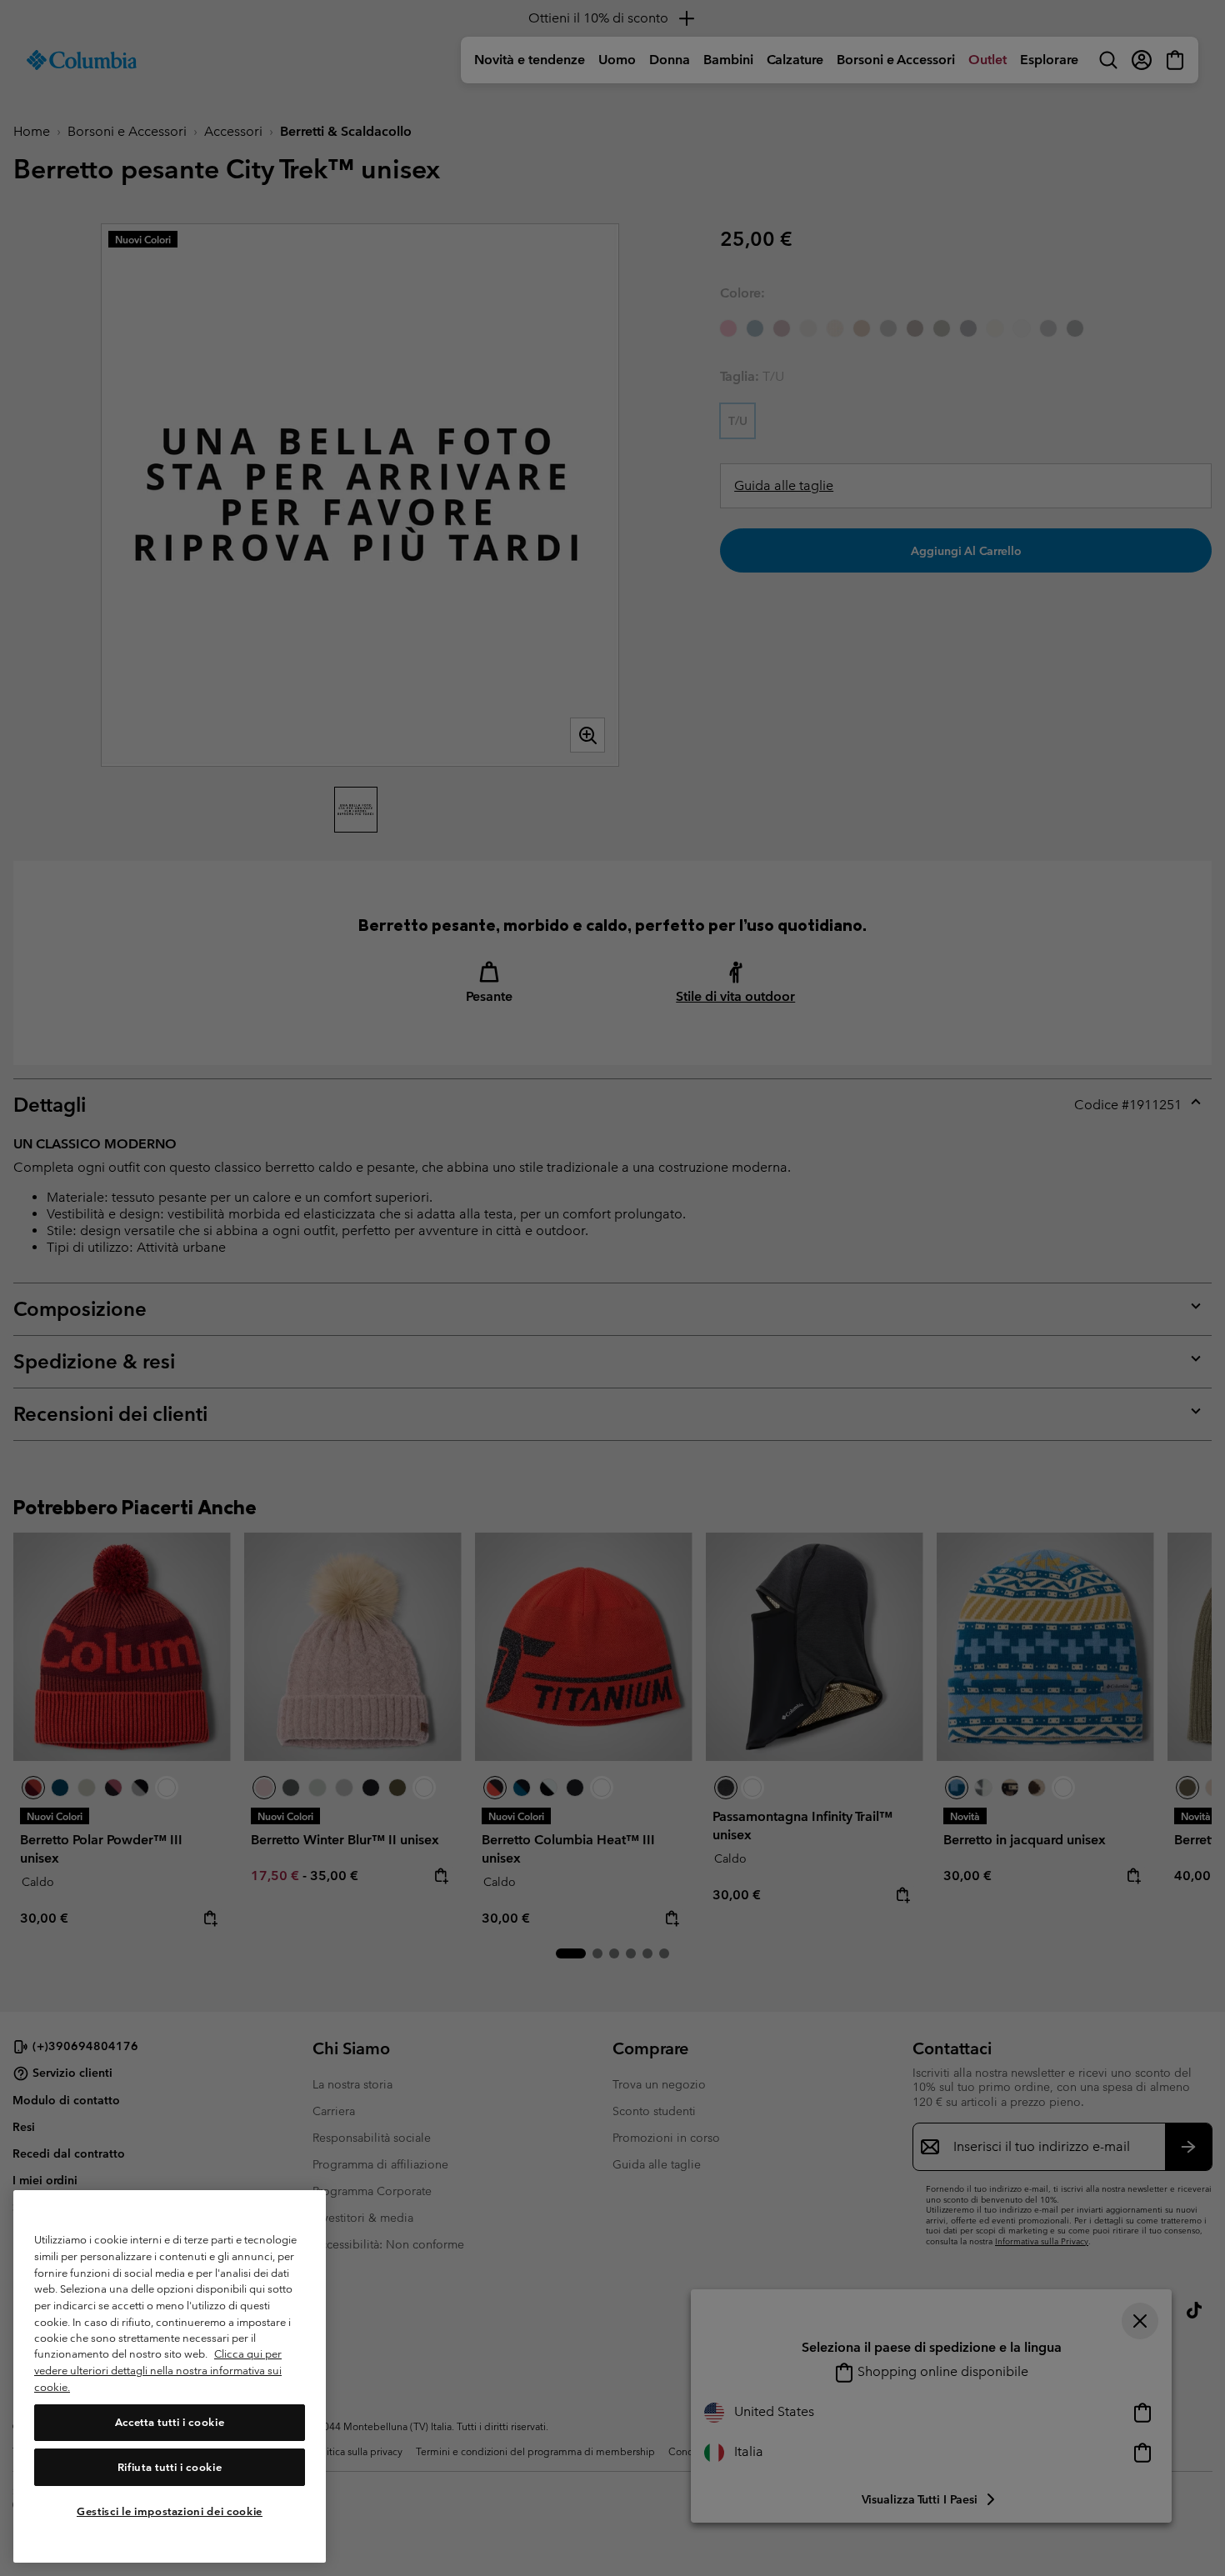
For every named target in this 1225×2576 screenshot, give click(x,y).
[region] (170, 2376)
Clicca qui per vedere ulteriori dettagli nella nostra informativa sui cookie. (158, 2371)
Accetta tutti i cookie (170, 2422)
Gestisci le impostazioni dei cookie (170, 2511)
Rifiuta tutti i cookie (170, 2467)
